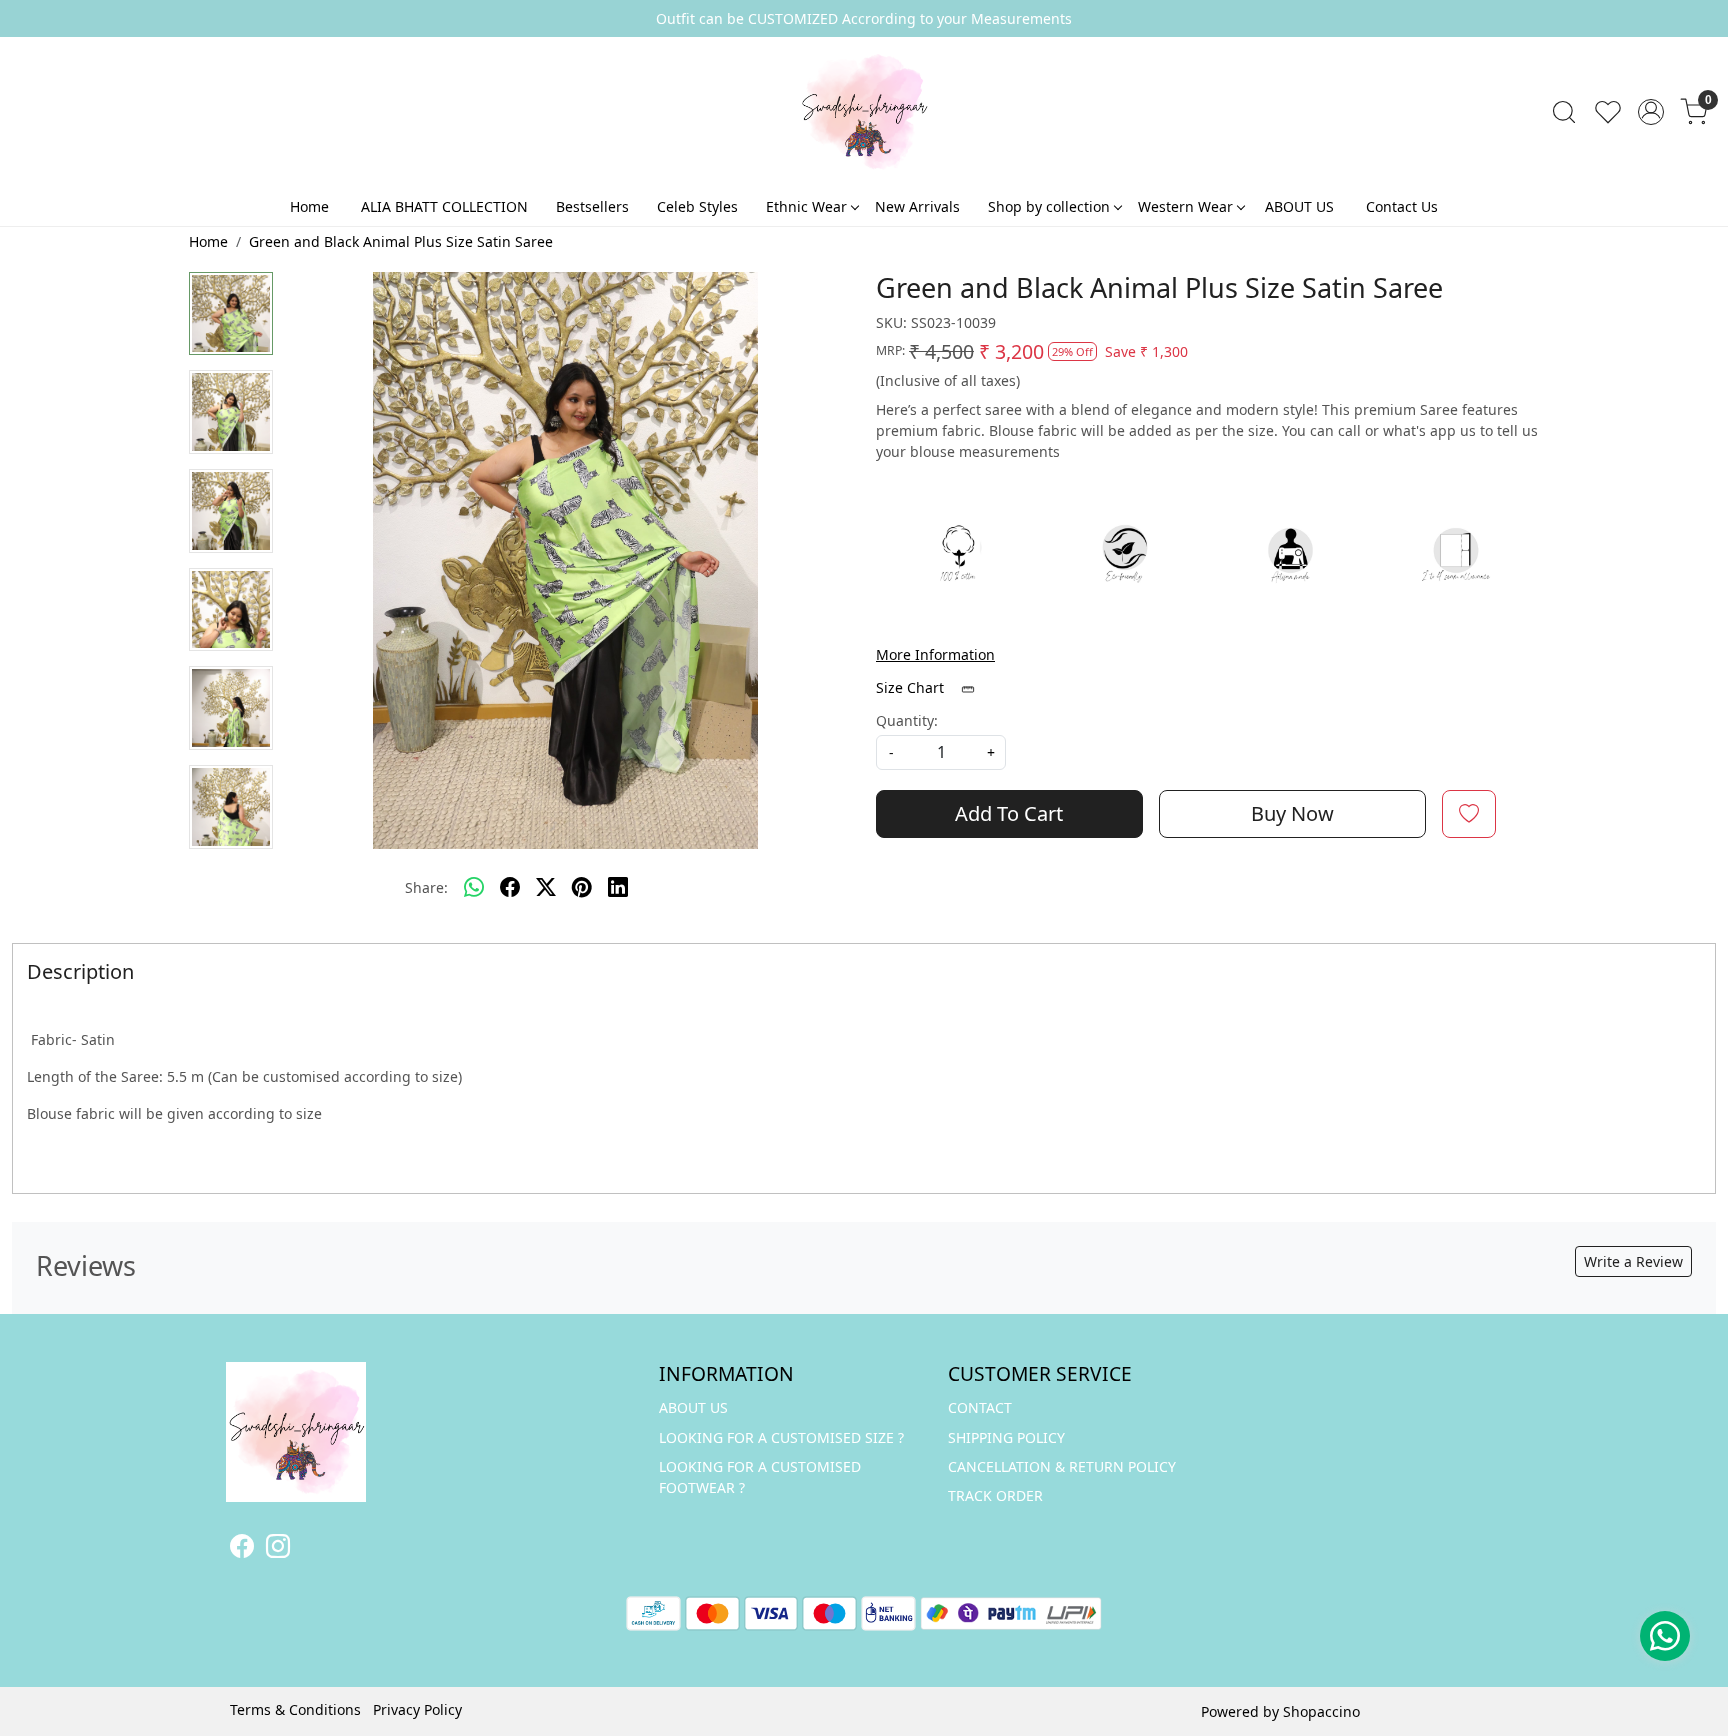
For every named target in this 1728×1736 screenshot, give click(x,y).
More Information (935, 654)
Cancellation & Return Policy (1062, 1466)
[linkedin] (618, 888)
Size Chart (912, 687)
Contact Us (1402, 206)
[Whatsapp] (474, 888)
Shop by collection (1049, 206)
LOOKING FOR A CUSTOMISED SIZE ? (781, 1437)
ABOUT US (1299, 206)
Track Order (995, 1495)
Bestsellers (592, 206)
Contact (980, 1407)
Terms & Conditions (295, 1709)
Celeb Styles (697, 206)
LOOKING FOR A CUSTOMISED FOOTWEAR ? (760, 1477)
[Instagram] (278, 1549)
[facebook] (510, 888)
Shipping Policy (1006, 1437)
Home (309, 206)
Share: (426, 887)
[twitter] (546, 888)
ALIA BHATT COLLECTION (444, 206)
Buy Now (1292, 813)
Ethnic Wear (806, 206)
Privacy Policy (417, 1709)
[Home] (864, 112)
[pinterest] (582, 888)
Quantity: (907, 720)
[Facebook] (242, 1549)
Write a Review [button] (1633, 1261)
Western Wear (1185, 206)
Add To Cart (1009, 813)
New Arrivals (917, 206)
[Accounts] (1651, 112)
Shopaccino (1321, 1711)
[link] (1564, 112)
